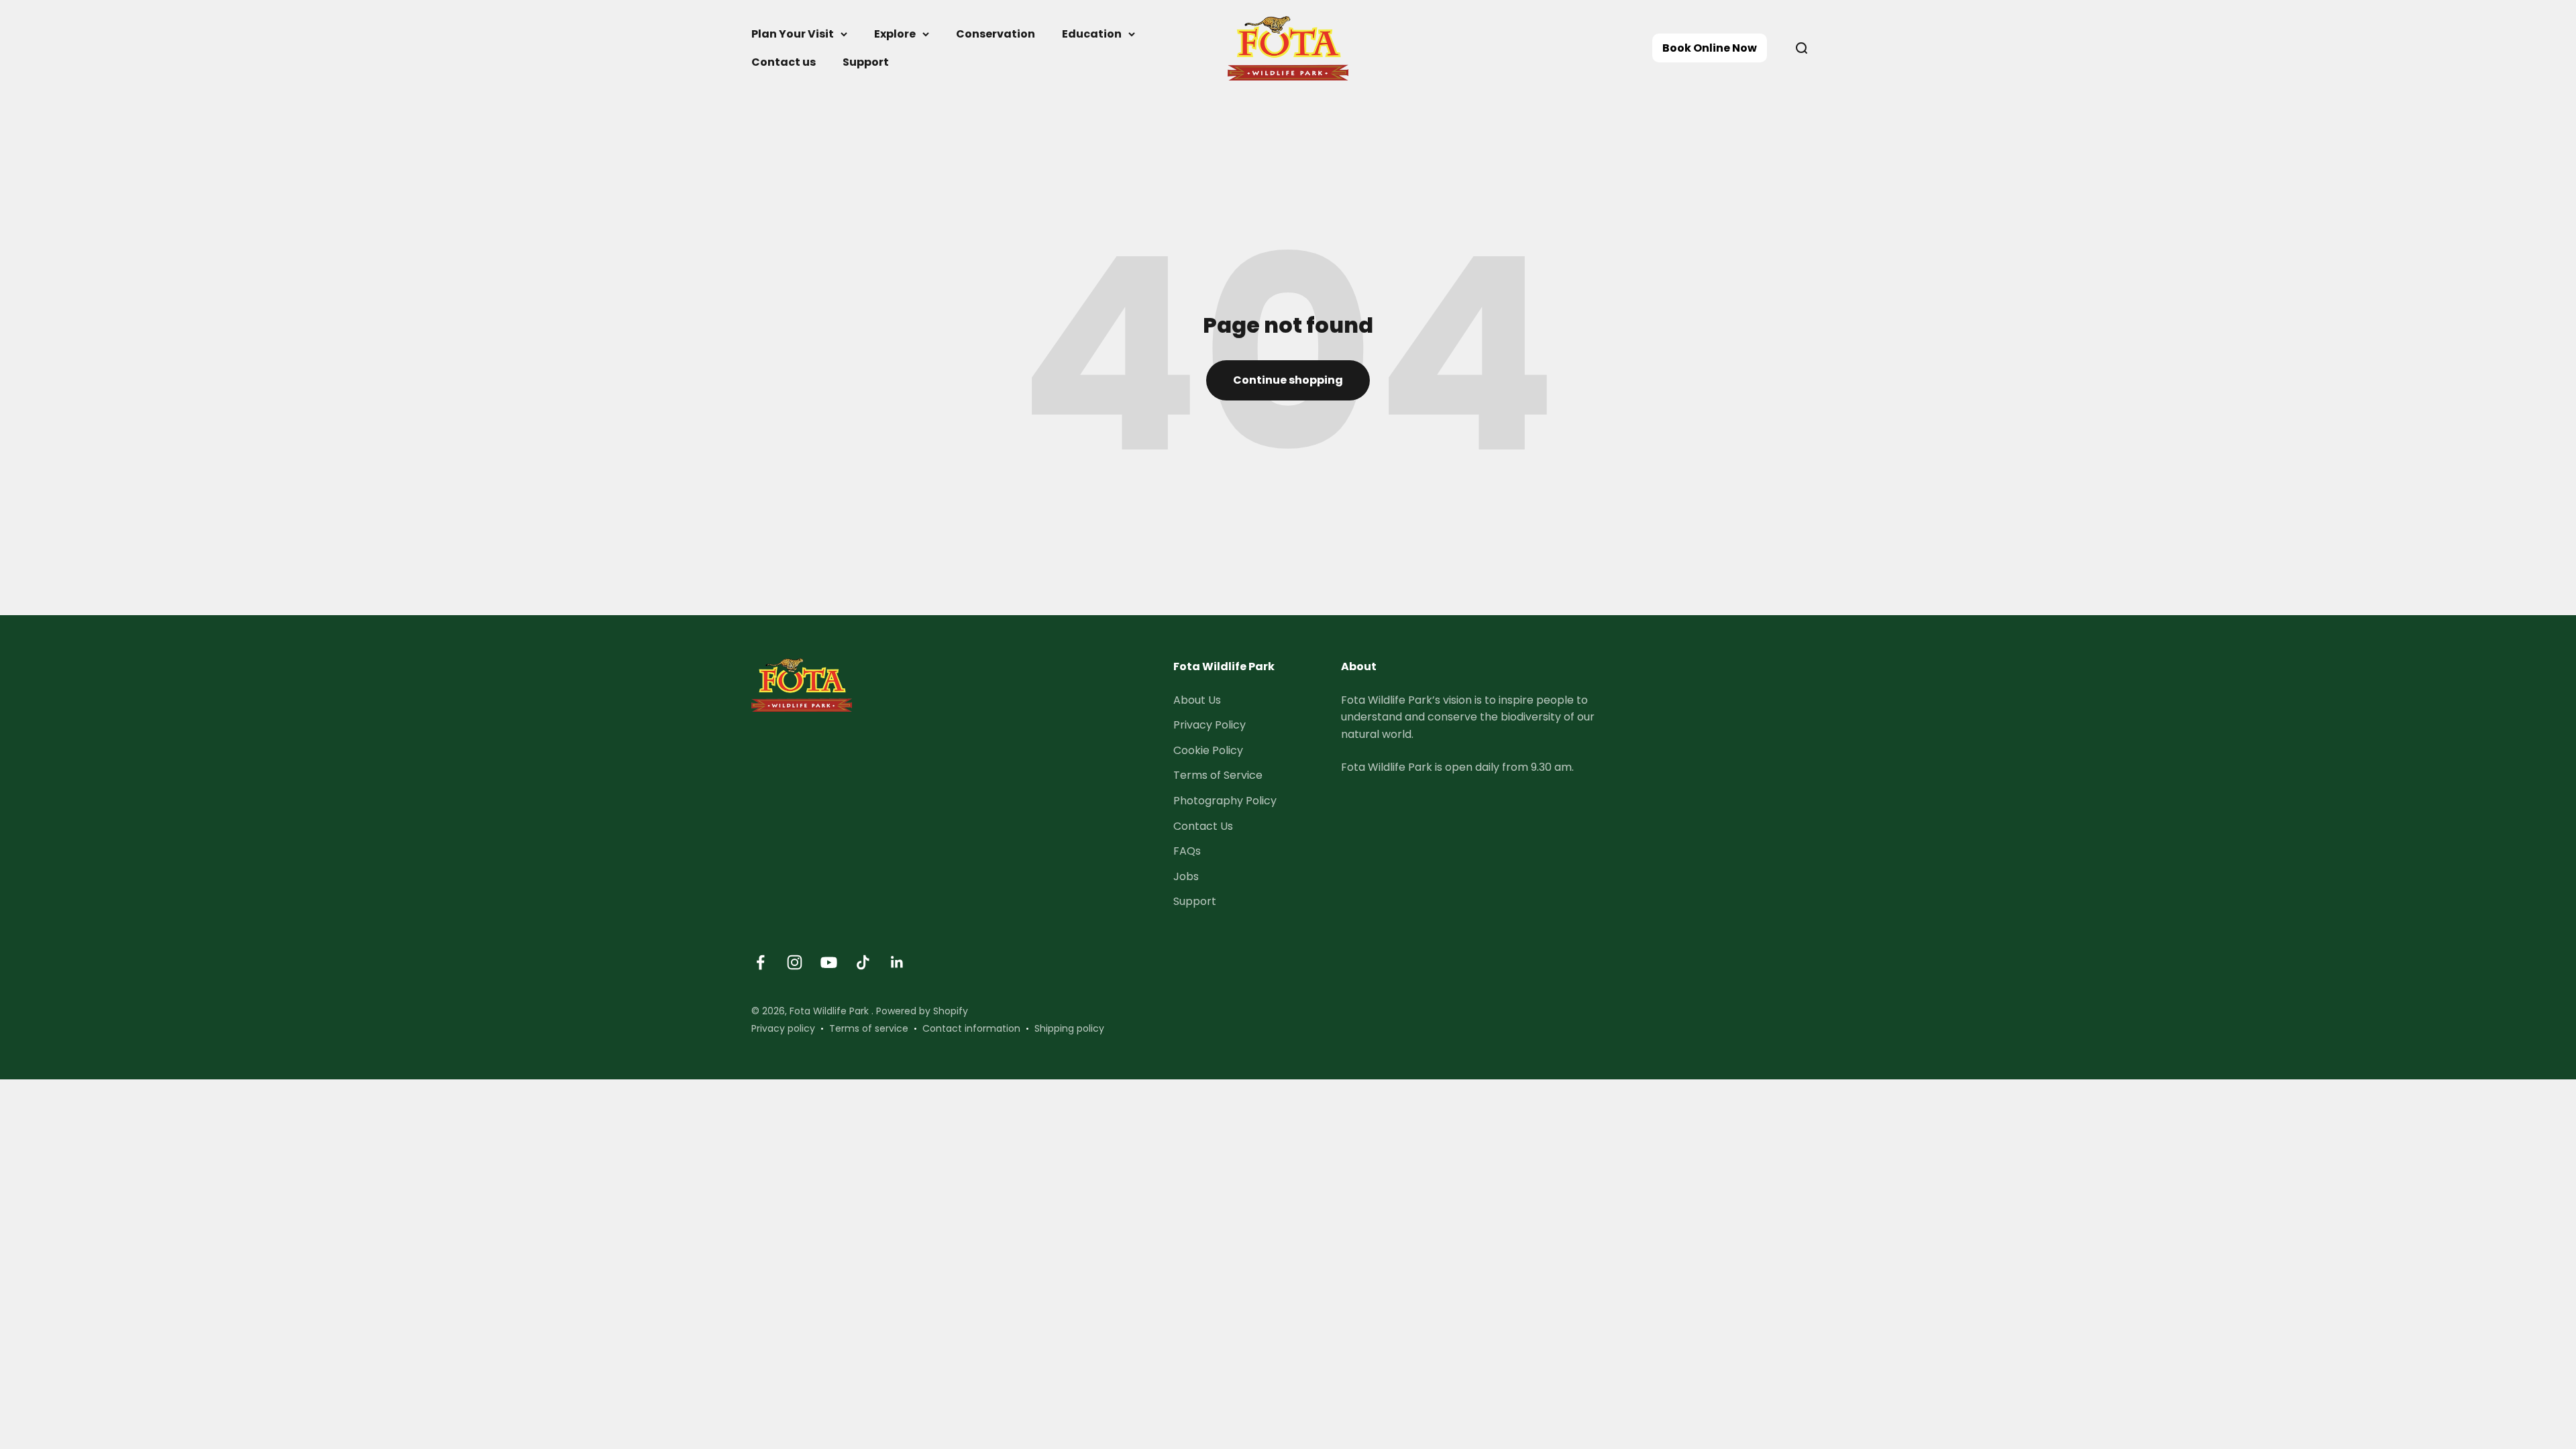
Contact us (784, 62)
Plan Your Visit (793, 34)
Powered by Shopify (922, 1011)
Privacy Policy (1210, 725)
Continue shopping (1288, 380)
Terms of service (869, 1028)
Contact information (971, 1028)
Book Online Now (1710, 48)
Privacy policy (783, 1028)
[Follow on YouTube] (829, 962)
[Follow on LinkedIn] (897, 962)
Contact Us (1203, 826)
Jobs (1186, 876)
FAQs (1187, 851)
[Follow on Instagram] (795, 962)
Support (866, 62)
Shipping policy (1069, 1028)
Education (1092, 34)
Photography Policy (1225, 801)
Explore (895, 34)
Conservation (996, 34)
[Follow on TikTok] (863, 962)
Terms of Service (1218, 775)
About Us (1197, 700)
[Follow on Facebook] (760, 962)
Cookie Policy (1208, 750)
